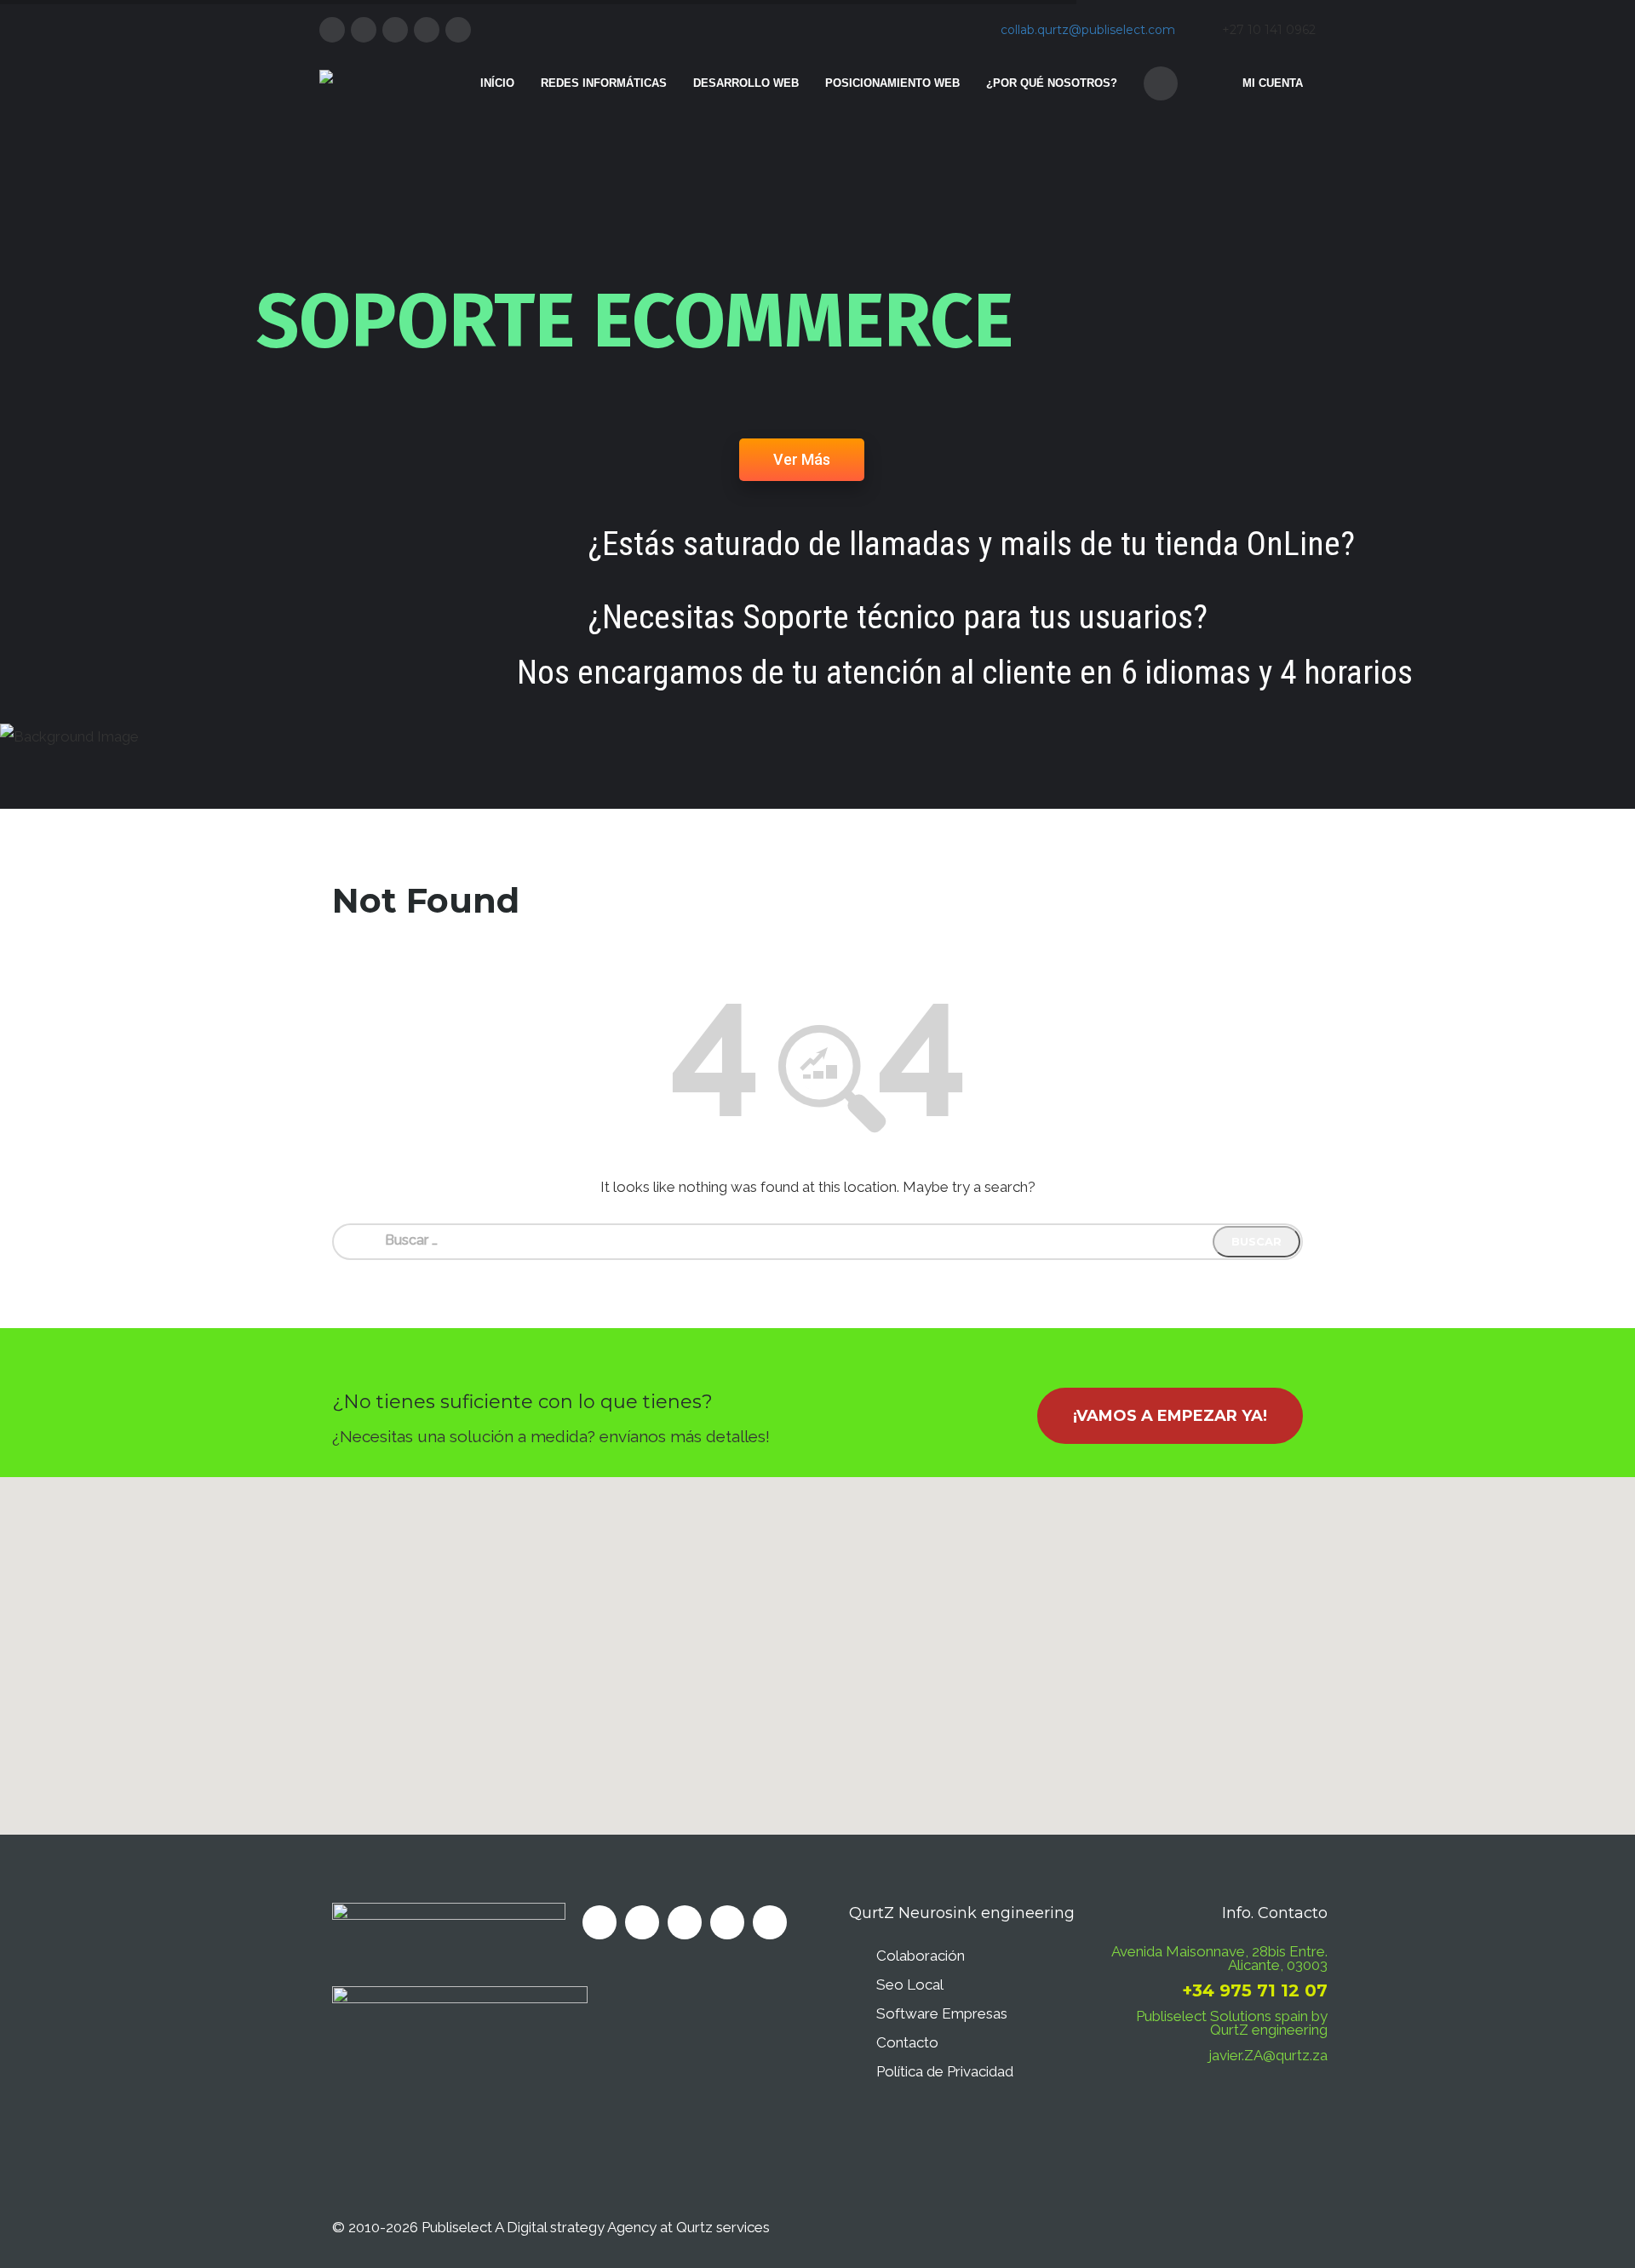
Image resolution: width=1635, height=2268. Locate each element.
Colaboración (921, 1956)
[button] (817, 1646)
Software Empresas (942, 2013)
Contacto (907, 2042)
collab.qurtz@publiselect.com (1088, 30)
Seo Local (910, 1984)
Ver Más (802, 459)
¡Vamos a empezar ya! (1170, 1416)
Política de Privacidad (945, 2071)
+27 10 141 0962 (1269, 30)
